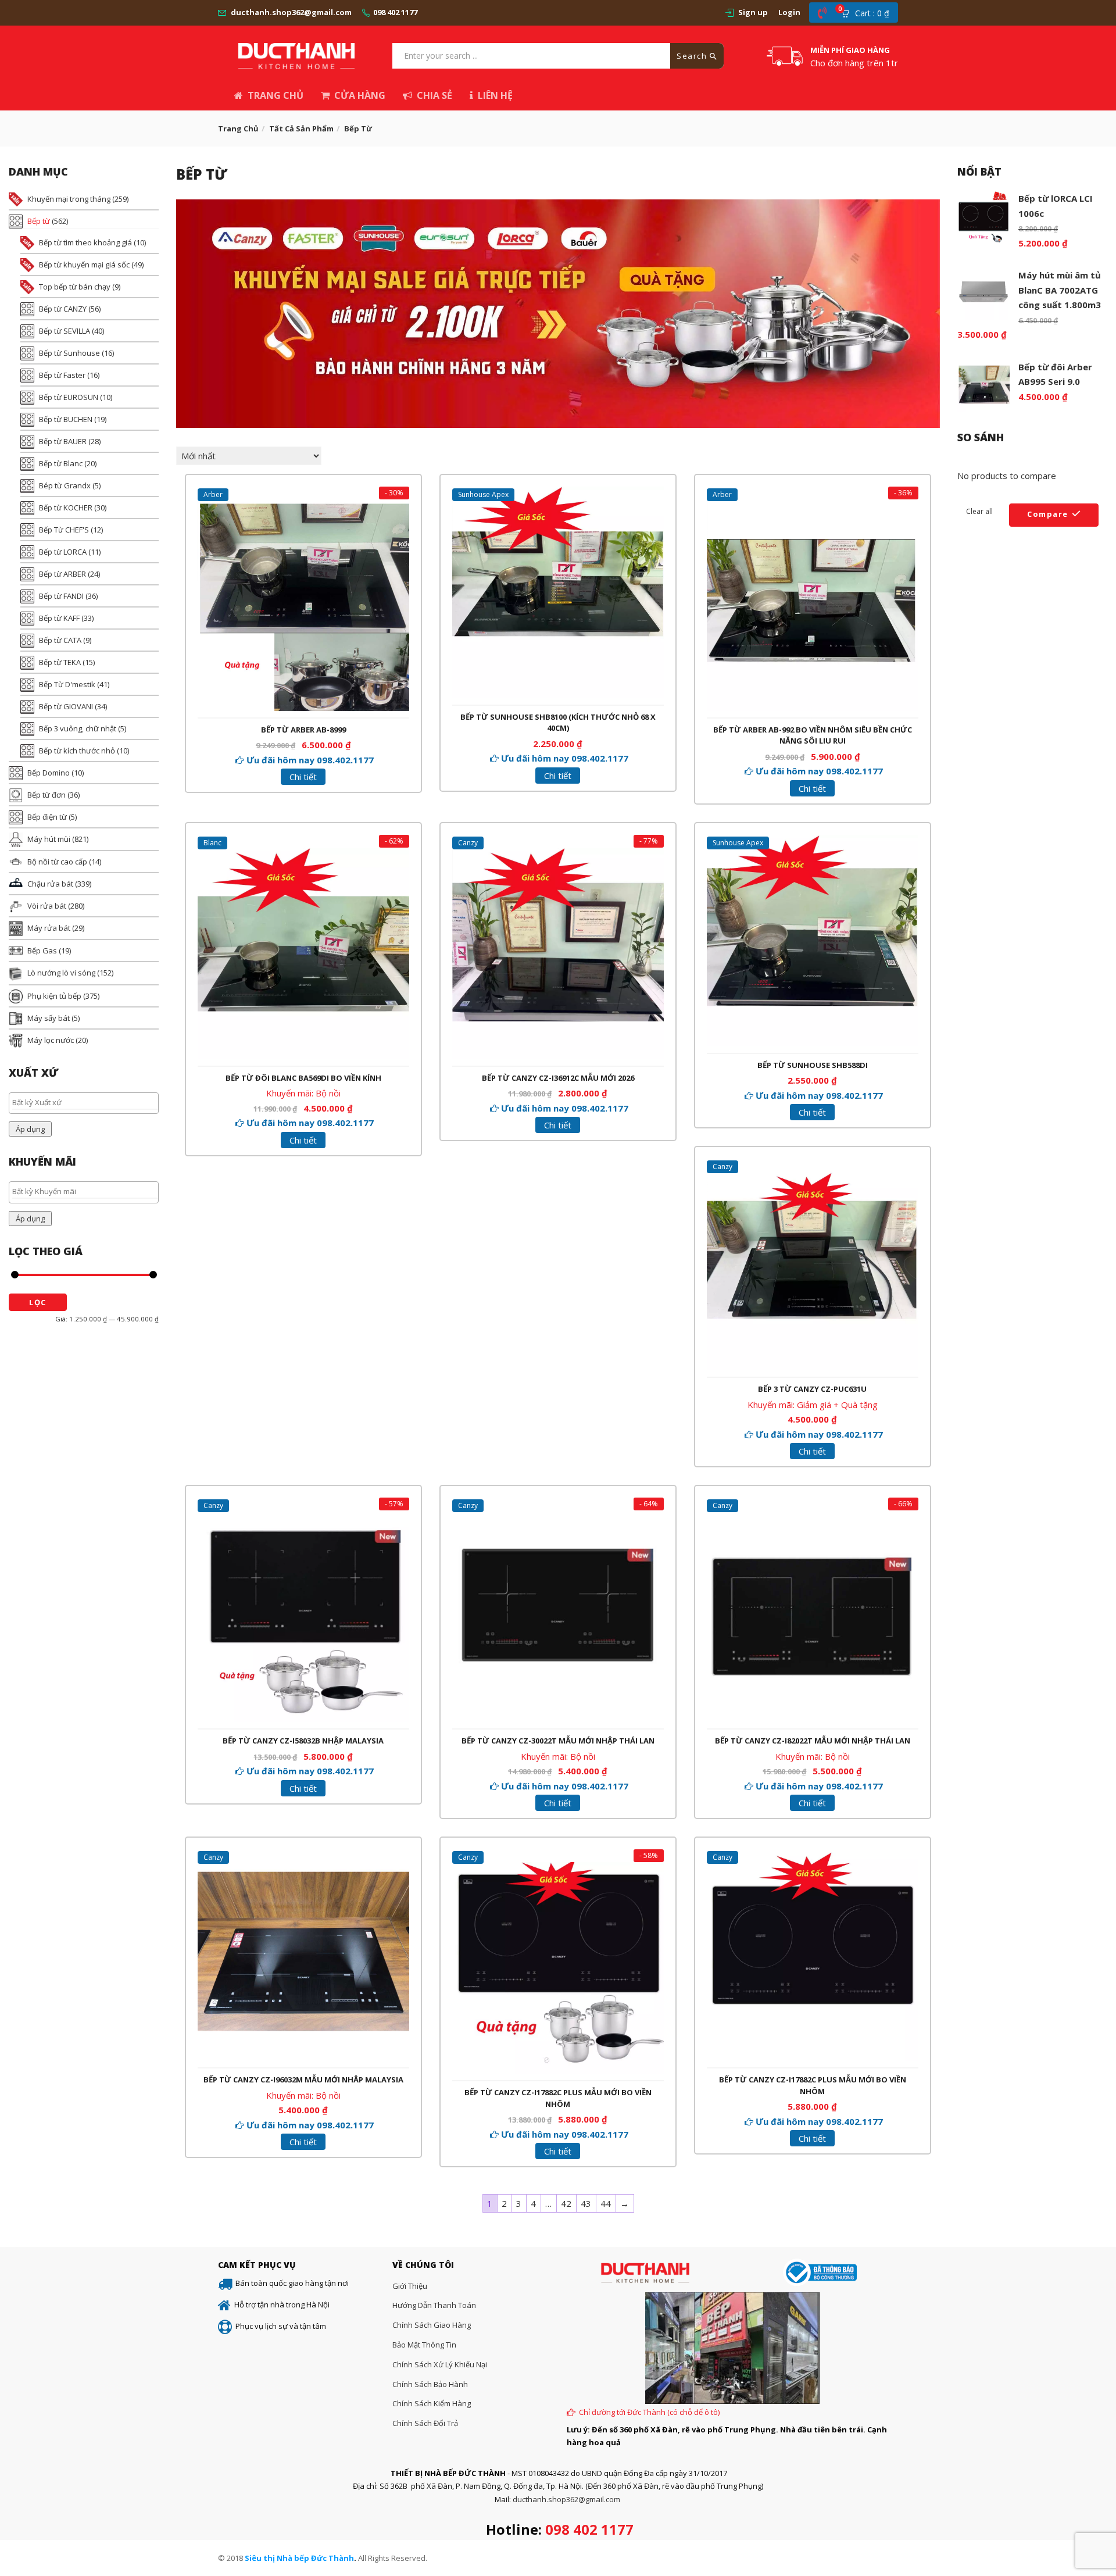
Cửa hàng (360, 95)
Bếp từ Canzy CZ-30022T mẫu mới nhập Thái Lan (558, 1741)
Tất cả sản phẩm (301, 128)
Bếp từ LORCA (63, 552)
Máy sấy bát (49, 1018)
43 (586, 2203)
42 (566, 2203)
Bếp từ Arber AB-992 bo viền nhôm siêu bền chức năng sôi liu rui (813, 735)
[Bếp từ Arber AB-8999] (303, 506)
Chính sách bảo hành (430, 2384)
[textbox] (87, 1102)
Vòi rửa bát (47, 906)
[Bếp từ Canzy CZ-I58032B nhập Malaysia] (303, 1517)
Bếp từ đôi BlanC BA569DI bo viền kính (303, 1078)
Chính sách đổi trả (425, 2423)
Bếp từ (39, 221)
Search (693, 56)
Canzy (468, 843)
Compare (1048, 514)
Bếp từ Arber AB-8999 (303, 730)
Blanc (212, 843)
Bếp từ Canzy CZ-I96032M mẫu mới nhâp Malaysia (303, 2080)
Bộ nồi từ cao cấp (57, 862)
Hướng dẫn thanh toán (434, 2305)
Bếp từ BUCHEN (66, 419)
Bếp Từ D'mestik (67, 684)
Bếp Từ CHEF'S (64, 530)
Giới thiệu (410, 2286)
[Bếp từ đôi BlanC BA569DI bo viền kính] (303, 855)
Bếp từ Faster (62, 375)
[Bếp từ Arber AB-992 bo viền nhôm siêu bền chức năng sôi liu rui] (813, 506)
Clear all (979, 511)
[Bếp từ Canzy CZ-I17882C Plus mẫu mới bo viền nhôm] (558, 1869)
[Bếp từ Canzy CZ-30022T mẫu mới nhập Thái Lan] (558, 1517)
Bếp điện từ (47, 817)
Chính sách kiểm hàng (432, 2403)
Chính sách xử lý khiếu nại (440, 2364)
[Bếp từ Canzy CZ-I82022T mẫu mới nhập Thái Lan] (813, 1517)
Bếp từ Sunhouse (69, 353)
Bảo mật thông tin (424, 2345)
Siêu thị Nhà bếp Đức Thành (299, 2558)
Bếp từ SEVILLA (65, 331)
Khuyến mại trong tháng (69, 199)
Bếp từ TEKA (60, 662)
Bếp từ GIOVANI (66, 706)
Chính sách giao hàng (432, 2325)
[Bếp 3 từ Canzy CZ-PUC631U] (813, 1166)
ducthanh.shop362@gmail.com (291, 12)
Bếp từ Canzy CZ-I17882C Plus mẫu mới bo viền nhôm (558, 2098)
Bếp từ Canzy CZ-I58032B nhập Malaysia (303, 1741)
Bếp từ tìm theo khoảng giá (85, 242)
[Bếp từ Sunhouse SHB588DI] (813, 842)
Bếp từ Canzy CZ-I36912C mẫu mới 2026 (558, 1078)
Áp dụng (30, 1129)
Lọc (38, 1302)
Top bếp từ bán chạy (75, 287)
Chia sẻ (434, 95)
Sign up (753, 12)
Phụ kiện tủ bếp (54, 996)
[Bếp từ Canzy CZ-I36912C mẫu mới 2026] (558, 855)
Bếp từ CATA (60, 640)
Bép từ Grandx (65, 485)
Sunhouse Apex (483, 494)
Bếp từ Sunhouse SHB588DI (813, 1065)
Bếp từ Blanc (61, 463)
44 (606, 2203)
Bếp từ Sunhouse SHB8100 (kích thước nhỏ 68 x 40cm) (558, 723)
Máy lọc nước (51, 1040)
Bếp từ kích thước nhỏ (77, 751)
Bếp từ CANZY (63, 309)
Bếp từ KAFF (59, 618)
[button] (869, 13)
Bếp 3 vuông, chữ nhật (78, 728)
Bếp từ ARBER (62, 574)
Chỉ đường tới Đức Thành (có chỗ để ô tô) (649, 2412)
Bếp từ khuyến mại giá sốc (84, 265)
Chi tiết (303, 777)
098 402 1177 (395, 12)
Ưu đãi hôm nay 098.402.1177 (310, 760)
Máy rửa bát (49, 928)
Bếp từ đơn (46, 795)
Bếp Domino (49, 773)
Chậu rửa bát (50, 884)
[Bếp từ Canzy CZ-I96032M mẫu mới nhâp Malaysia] (303, 1856)
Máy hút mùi (49, 839)
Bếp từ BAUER (63, 441)
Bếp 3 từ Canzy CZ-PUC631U (812, 1389)
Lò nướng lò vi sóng (61, 973)
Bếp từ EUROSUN (69, 397)
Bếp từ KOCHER (66, 508)
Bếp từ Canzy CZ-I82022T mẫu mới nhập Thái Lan (813, 1741)
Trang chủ (276, 95)
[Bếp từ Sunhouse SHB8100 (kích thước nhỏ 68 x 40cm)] (558, 494)
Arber (213, 494)
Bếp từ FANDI (61, 596)
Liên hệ (495, 95)
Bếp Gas (42, 951)
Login (789, 12)
